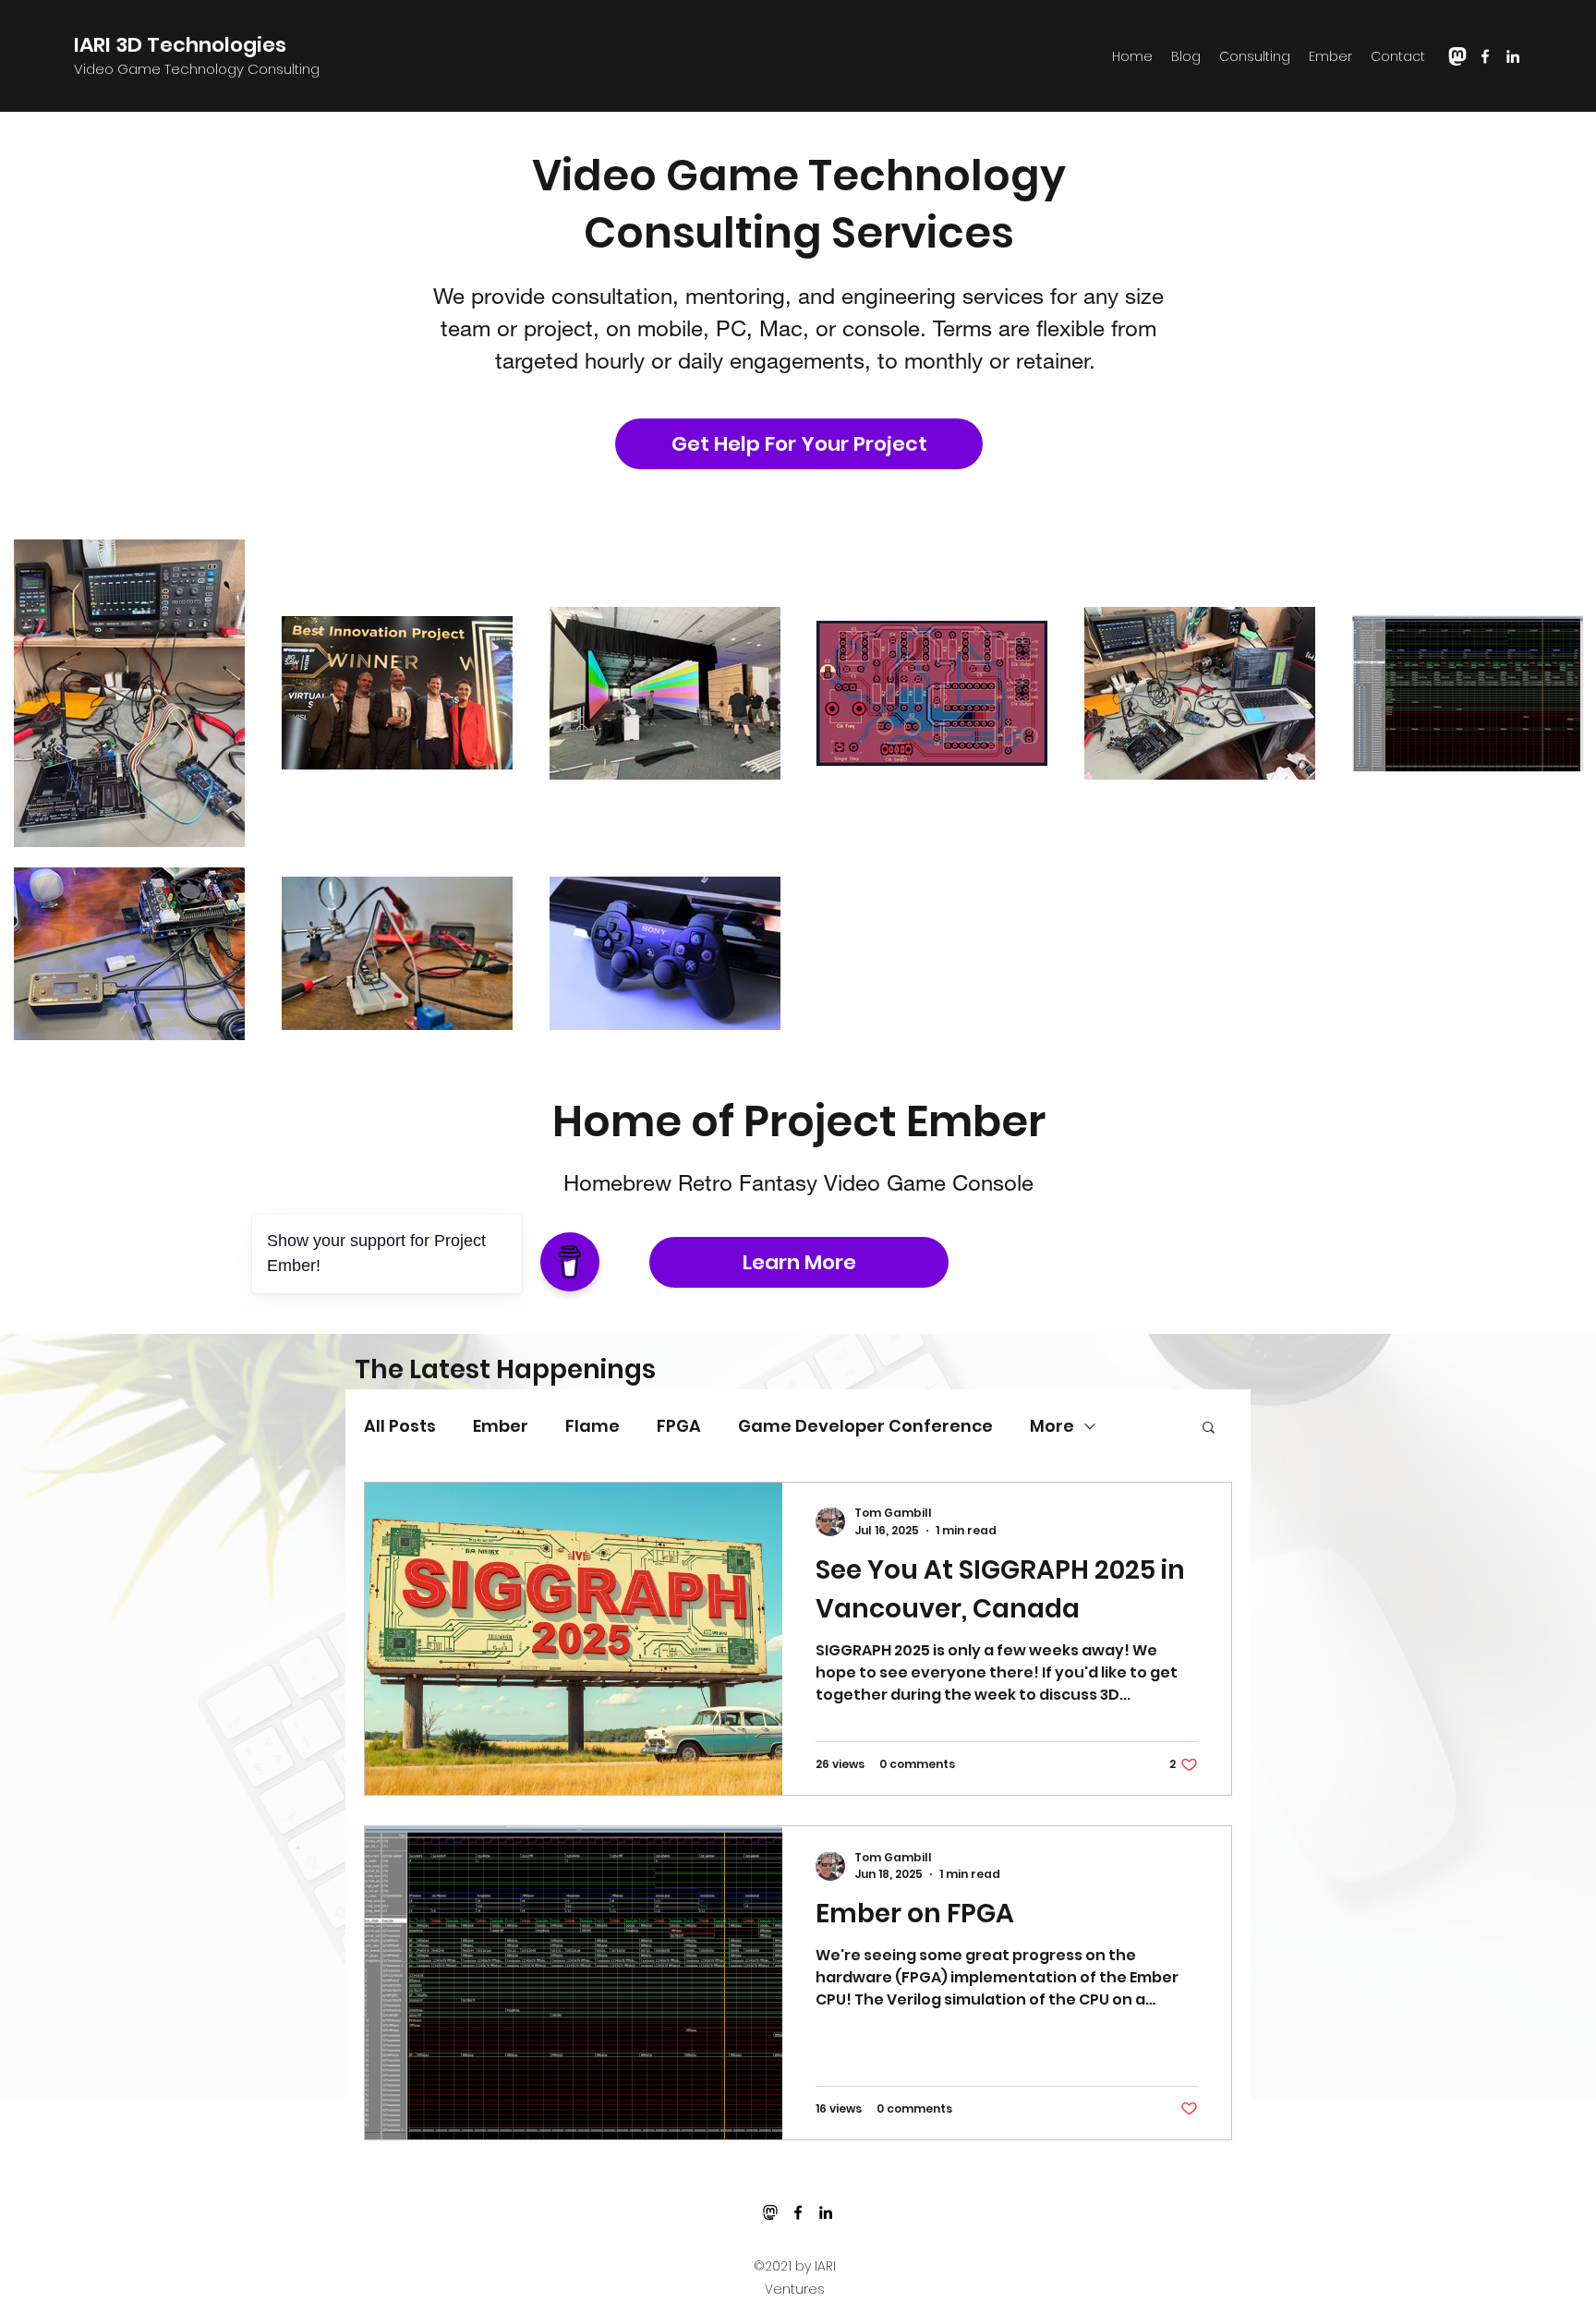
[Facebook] (1485, 56)
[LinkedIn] (1513, 56)
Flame (592, 1426)
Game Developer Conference (865, 1426)
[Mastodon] (770, 2212)
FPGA (679, 1426)
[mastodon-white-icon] (1457, 56)
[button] (1209, 1429)
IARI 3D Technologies (180, 45)
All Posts (400, 1426)
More (1052, 1426)
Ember (501, 1426)
